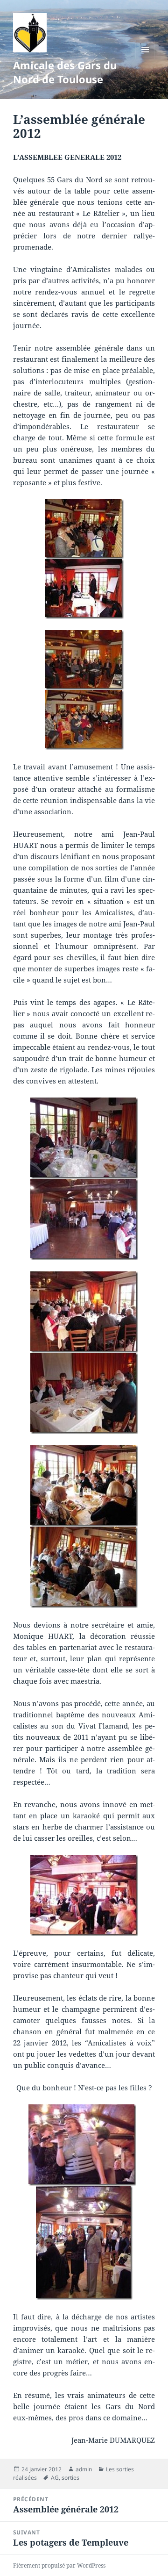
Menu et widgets (145, 59)
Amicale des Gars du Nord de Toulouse (65, 72)
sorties (70, 2478)
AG (55, 2478)
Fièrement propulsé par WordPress (59, 2565)
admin (84, 2469)
